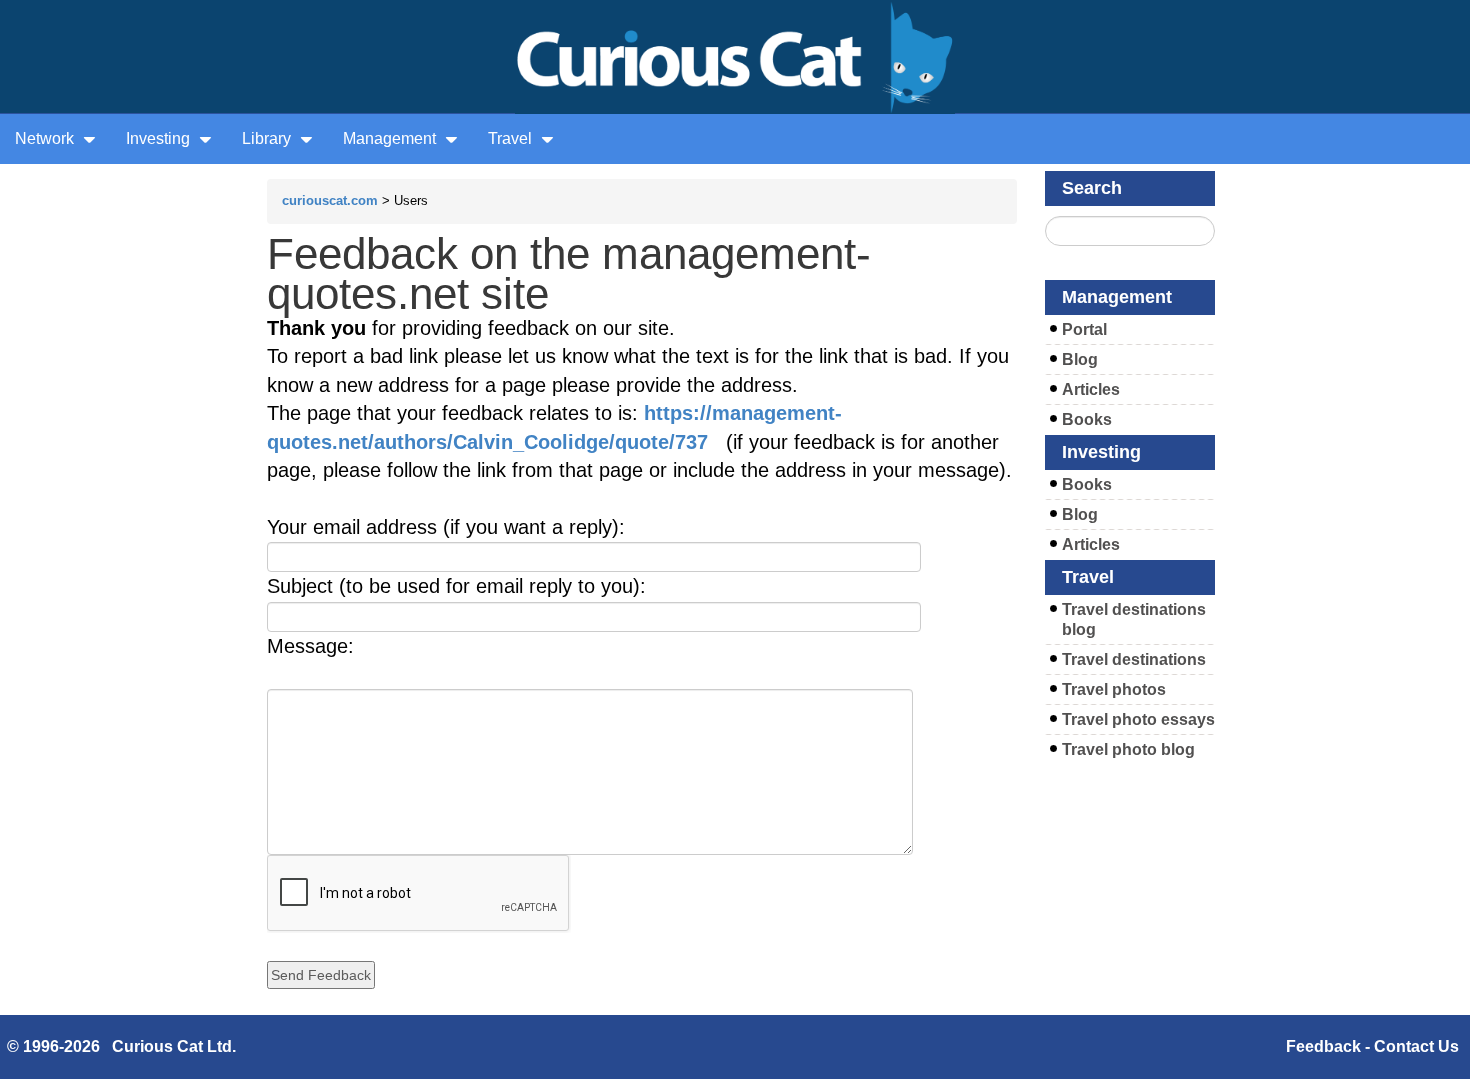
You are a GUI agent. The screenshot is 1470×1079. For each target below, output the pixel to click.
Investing (160, 138)
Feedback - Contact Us (1372, 1046)
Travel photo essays (1138, 719)
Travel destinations (1134, 659)
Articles (1091, 389)
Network (46, 138)
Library (268, 138)
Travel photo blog (1128, 749)
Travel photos (1114, 689)
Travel (512, 138)
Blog (1080, 359)
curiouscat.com (330, 200)
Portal (1084, 329)
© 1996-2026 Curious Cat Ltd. (121, 1046)
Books (1087, 419)
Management (391, 138)
